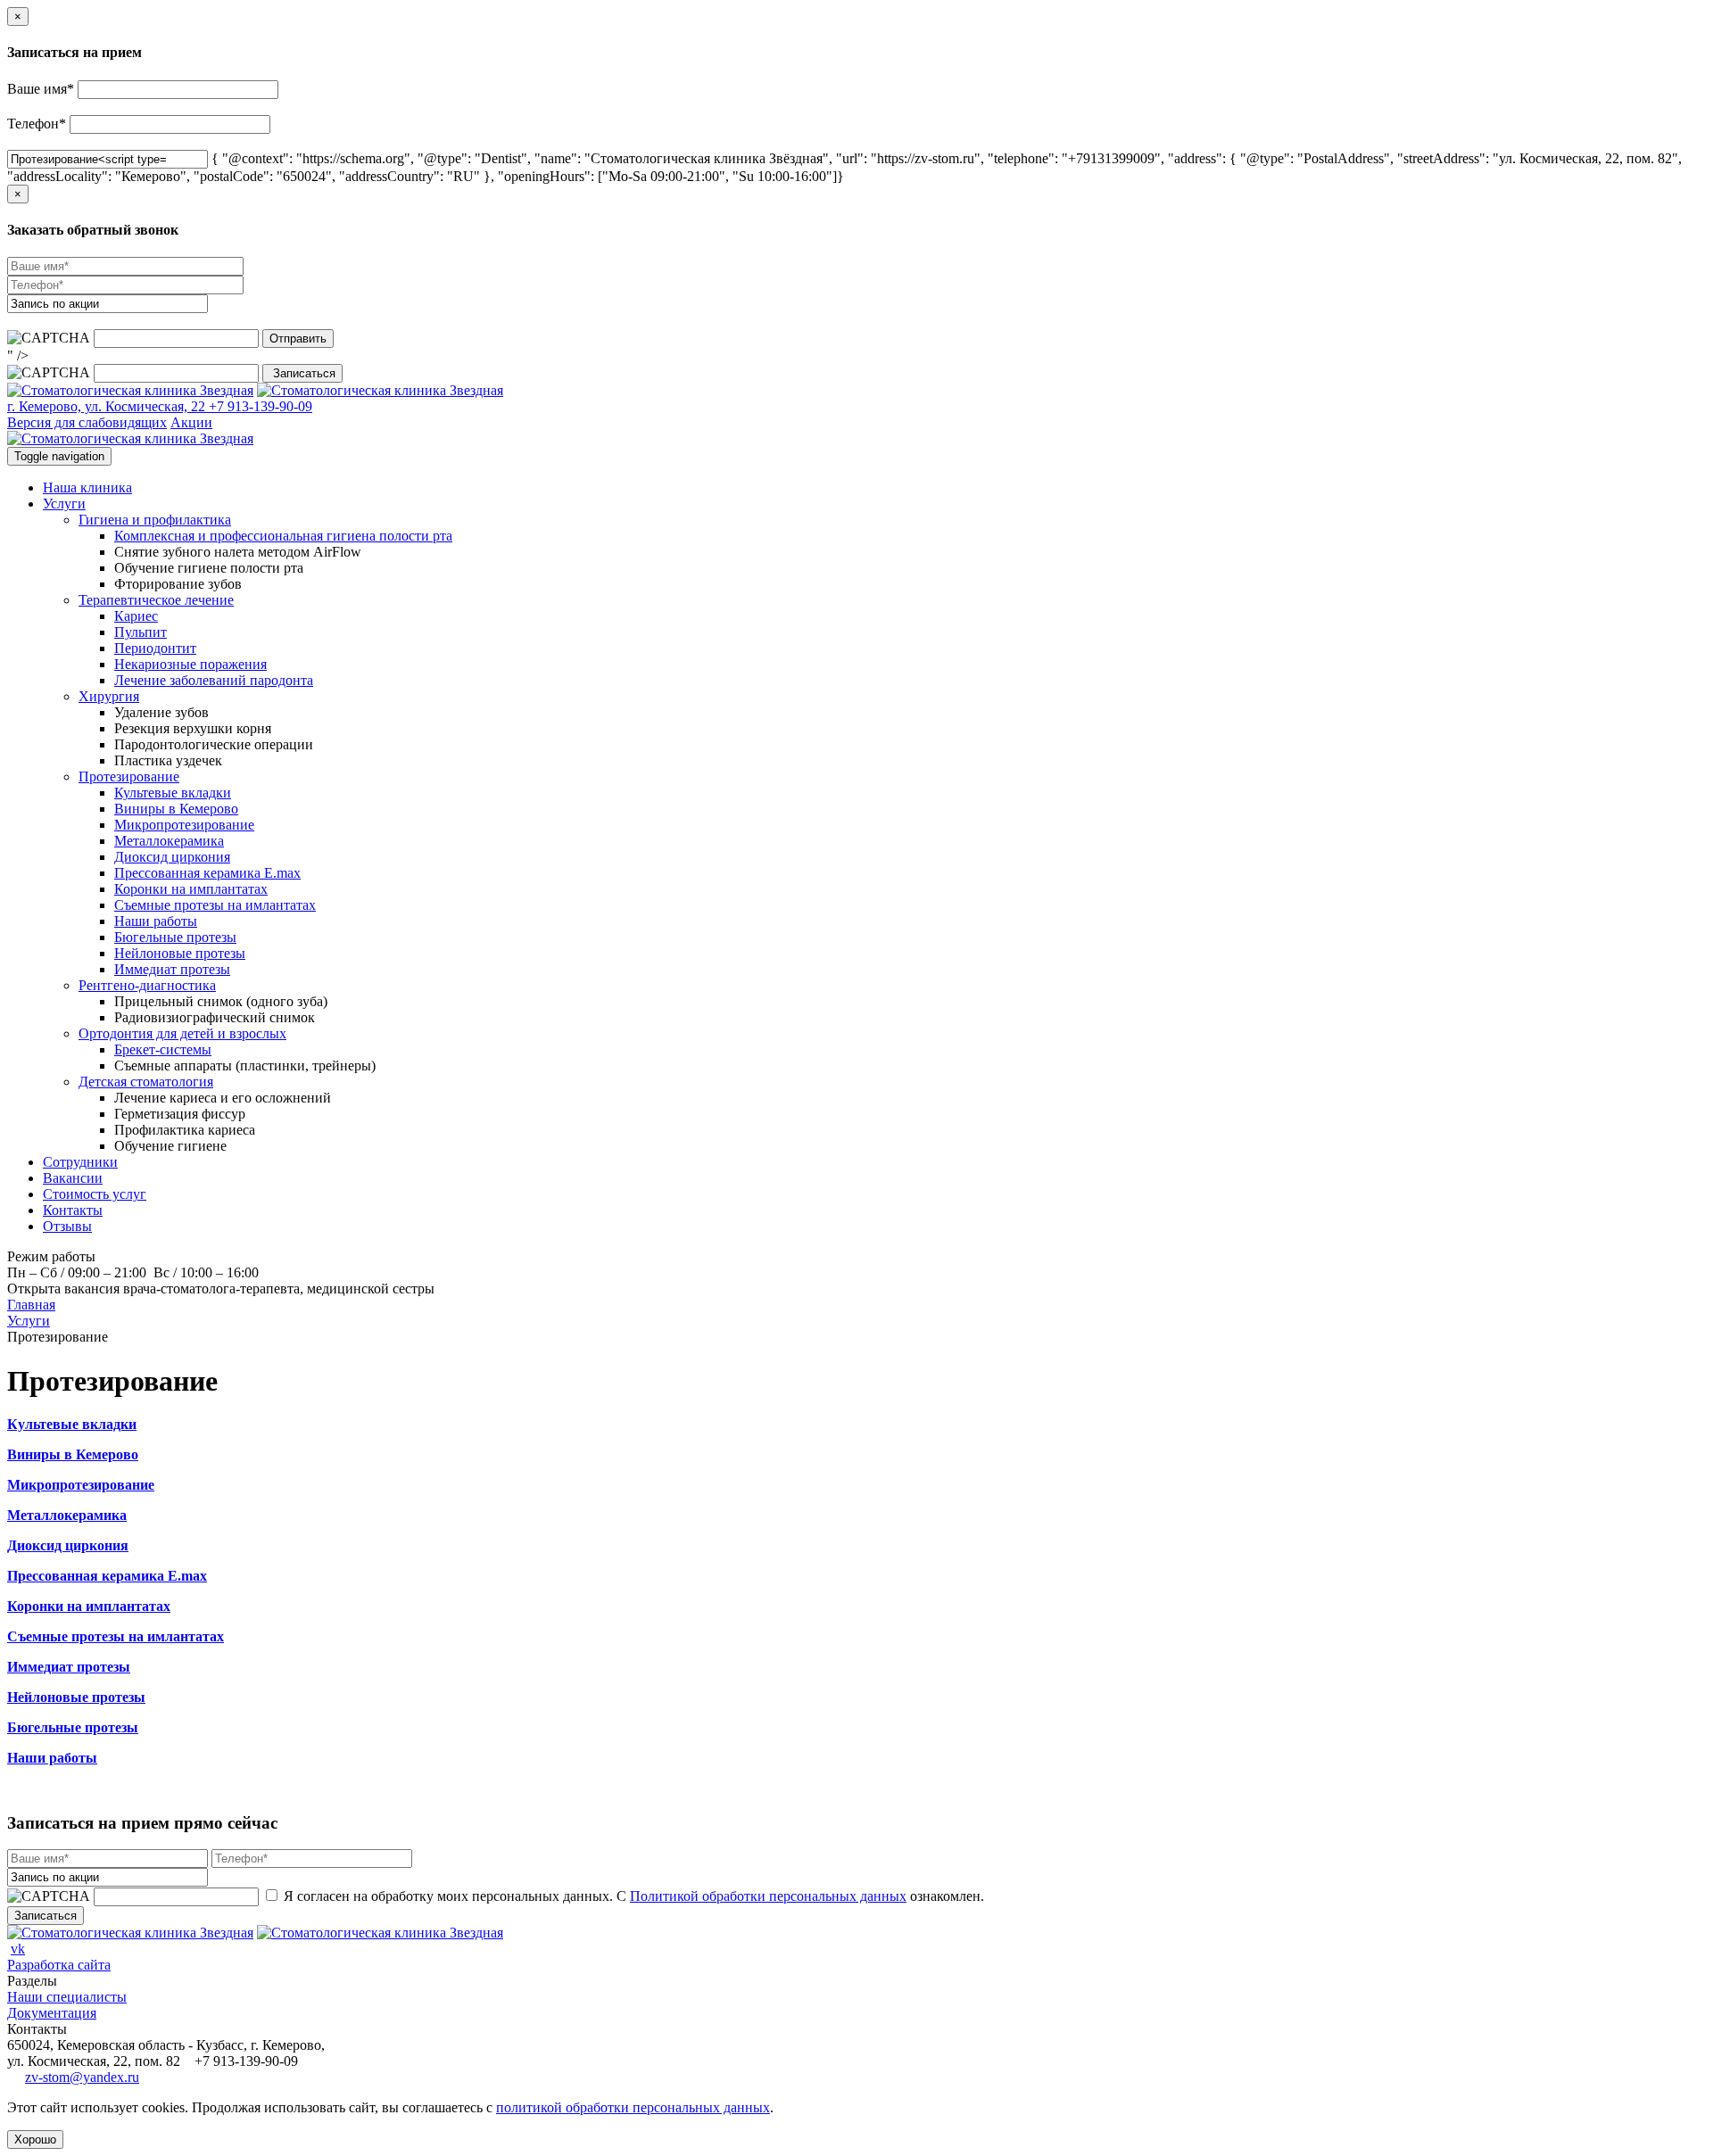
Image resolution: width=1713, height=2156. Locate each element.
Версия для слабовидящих (87, 422)
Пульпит (141, 632)
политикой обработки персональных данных (633, 2107)
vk (18, 1949)
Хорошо (35, 2139)
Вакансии (73, 1178)
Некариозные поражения (190, 664)
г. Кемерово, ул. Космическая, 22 (106, 406)
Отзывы (67, 1226)
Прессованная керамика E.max (207, 873)
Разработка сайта (59, 1965)
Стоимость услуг (95, 1194)
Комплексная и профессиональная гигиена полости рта (283, 536)
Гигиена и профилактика (155, 520)
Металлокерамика (169, 841)
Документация (52, 2013)
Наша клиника (87, 487)
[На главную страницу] (130, 390)
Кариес (136, 616)
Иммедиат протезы (172, 969)
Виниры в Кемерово (176, 809)
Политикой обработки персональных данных (768, 1896)
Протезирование (129, 776)
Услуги (64, 504)
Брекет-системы (163, 1049)
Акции (191, 422)
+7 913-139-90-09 (259, 406)
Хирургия (109, 696)
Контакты (73, 1210)
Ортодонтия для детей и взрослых (182, 1033)
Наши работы (156, 921)
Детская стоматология (146, 1082)
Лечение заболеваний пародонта (214, 680)
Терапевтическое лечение (156, 600)
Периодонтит (155, 648)
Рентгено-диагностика (147, 985)
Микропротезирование (184, 825)
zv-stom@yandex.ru (82, 2077)
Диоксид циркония (172, 857)
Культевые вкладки (173, 793)
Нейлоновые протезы (180, 953)
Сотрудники (80, 1162)
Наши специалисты (67, 1997)
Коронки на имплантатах (191, 889)
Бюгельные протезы (175, 937)
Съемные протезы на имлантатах (215, 905)
